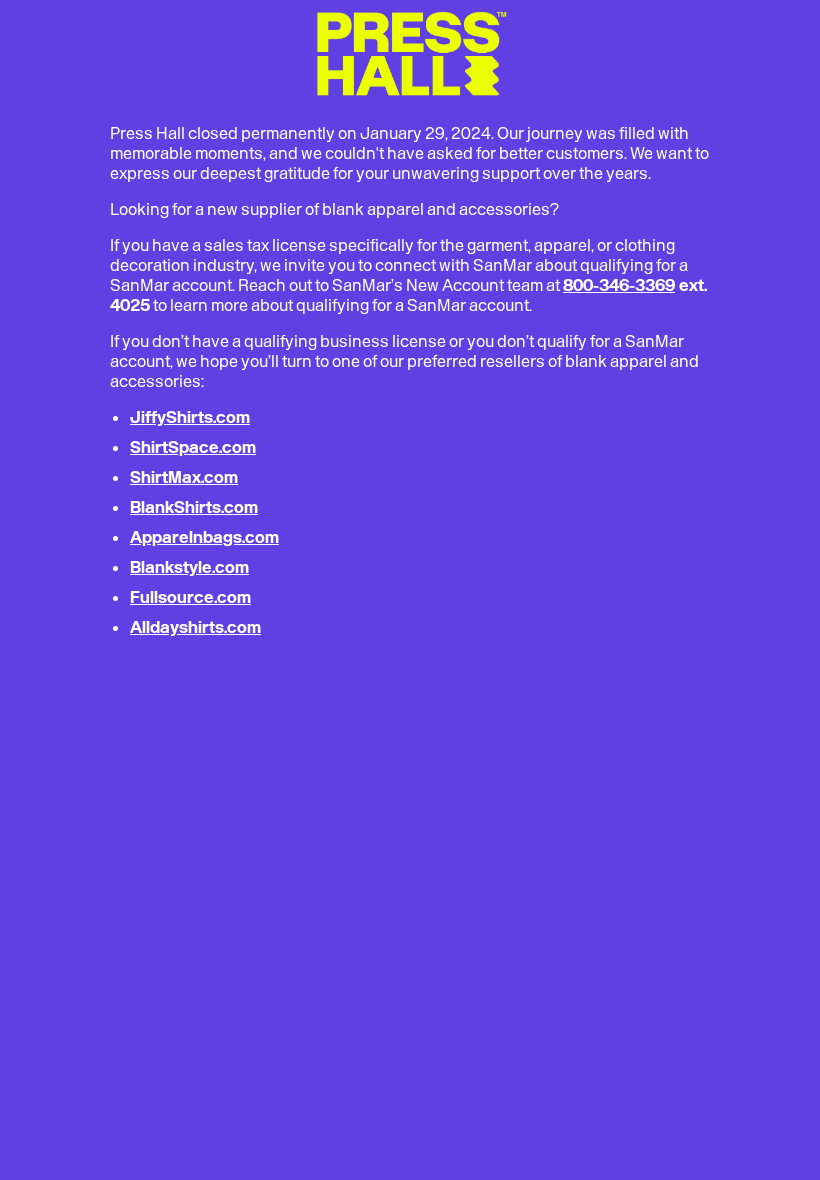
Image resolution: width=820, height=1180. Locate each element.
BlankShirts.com (194, 507)
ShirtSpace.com (193, 447)
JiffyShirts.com (190, 417)
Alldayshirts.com (195, 627)
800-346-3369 (619, 285)
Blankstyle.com (189, 567)
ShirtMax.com (184, 477)
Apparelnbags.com (204, 537)
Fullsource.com (190, 597)
